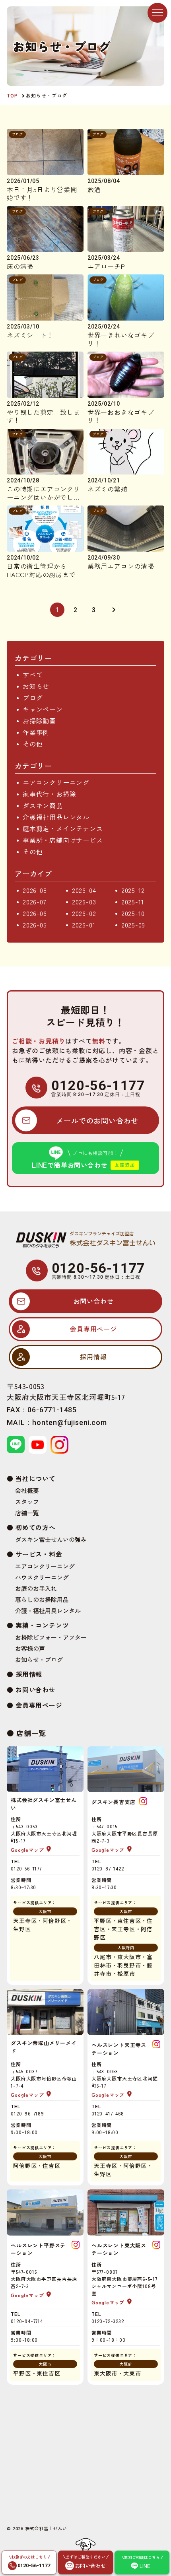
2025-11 (133, 902)
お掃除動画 (39, 721)
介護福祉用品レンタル (56, 817)
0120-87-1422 (108, 1868)
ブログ (33, 698)
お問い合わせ (36, 1689)
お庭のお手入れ (36, 1588)
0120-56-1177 (99, 1085)
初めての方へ (36, 1527)
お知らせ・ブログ (39, 1660)
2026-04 (84, 890)
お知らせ (36, 686)
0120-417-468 (108, 2113)
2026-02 (84, 913)
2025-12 (133, 890)
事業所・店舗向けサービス (63, 840)
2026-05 (35, 925)
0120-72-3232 (108, 2321)
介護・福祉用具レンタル (48, 1611)
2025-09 (133, 925)
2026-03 (84, 902)
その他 (33, 744)
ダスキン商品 (43, 805)
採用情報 (29, 1674)
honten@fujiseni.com (69, 1422)
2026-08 (35, 890)
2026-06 (35, 913)
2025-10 (133, 913)
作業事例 (36, 732)
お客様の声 (30, 1649)
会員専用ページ (39, 1705)
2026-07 (35, 902)
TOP (12, 95)
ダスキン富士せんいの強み (51, 1540)
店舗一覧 (27, 1513)
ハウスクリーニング (42, 1577)
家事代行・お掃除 (49, 794)
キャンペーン (43, 709)
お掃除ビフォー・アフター (51, 1637)
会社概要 (27, 1491)
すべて (33, 675)
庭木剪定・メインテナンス (63, 828)
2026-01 (84, 925)
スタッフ (27, 1502)
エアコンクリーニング (56, 782)
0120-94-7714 (27, 2321)
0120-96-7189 (27, 2113)
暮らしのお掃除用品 (42, 1600)
